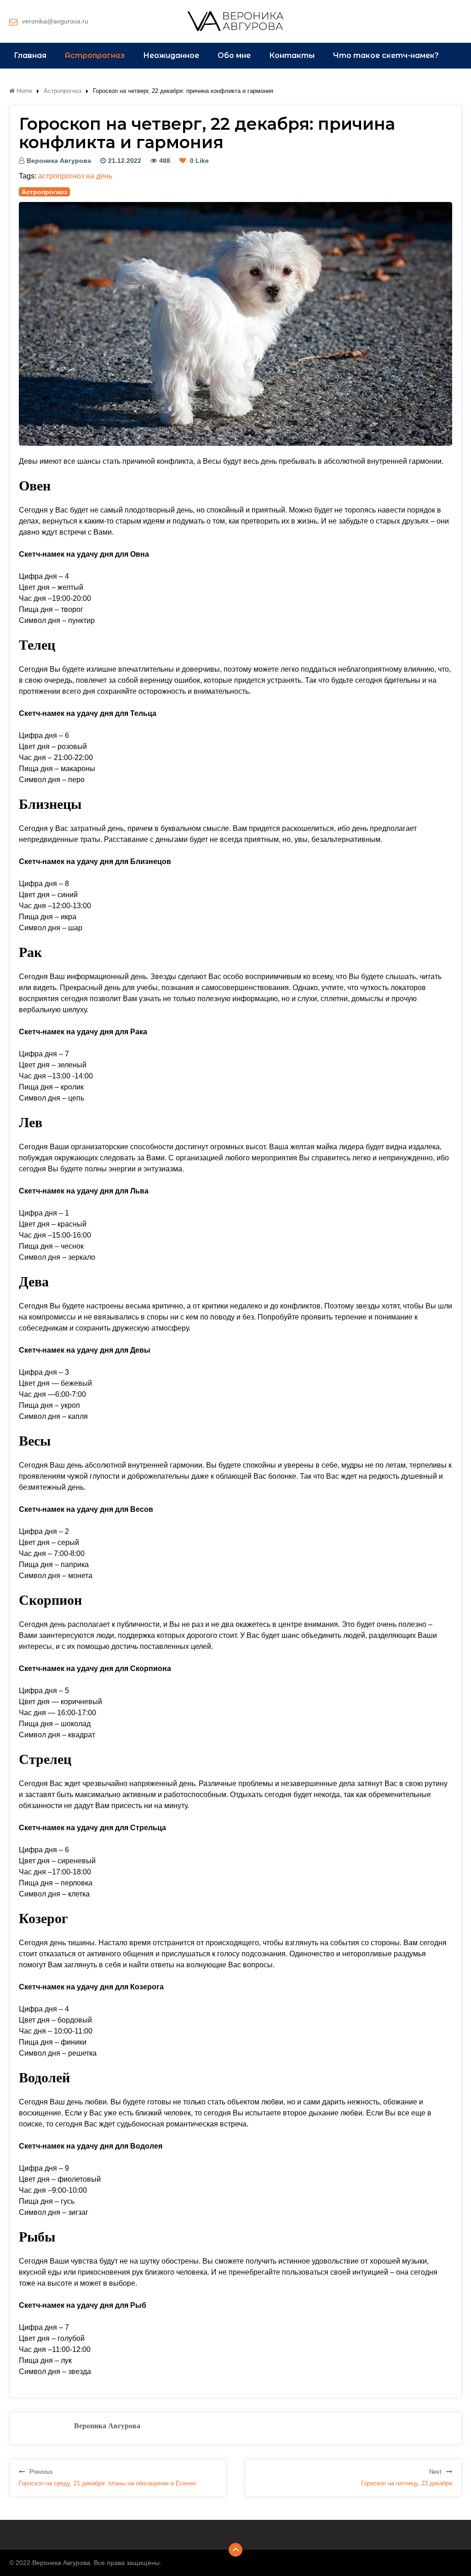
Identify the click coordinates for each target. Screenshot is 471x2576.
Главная (30, 55)
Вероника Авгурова (59, 161)
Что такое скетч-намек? (386, 55)
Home (23, 91)
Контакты (292, 55)
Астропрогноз (95, 55)
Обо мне (234, 55)
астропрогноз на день (75, 176)
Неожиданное (171, 55)
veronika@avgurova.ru (55, 21)
